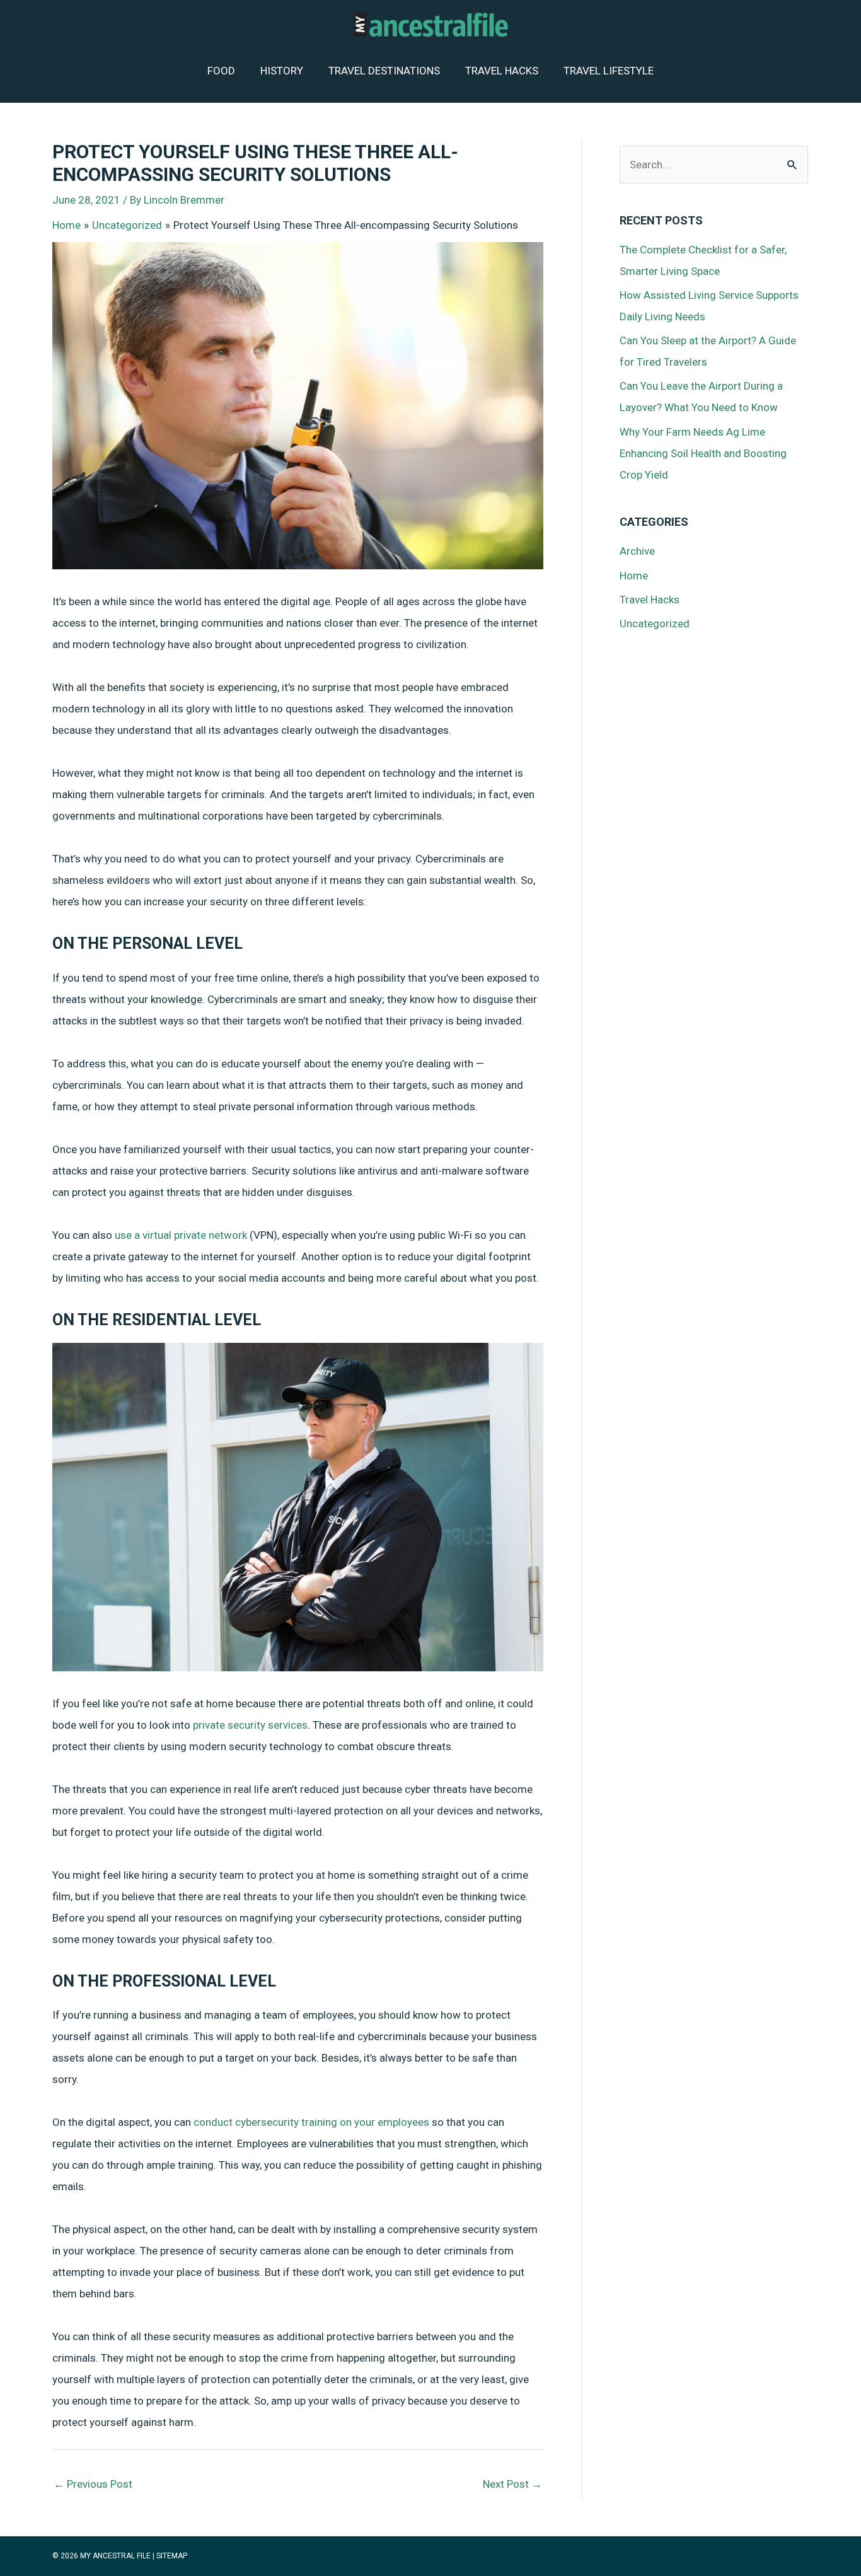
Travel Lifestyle (609, 71)
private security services (250, 1725)
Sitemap (172, 2556)
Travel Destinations (384, 71)
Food (221, 71)
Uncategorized (655, 624)
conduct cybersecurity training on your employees (311, 2122)
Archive (637, 551)
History (282, 71)
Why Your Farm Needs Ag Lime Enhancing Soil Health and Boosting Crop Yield (703, 453)
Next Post (512, 2484)
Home (634, 576)
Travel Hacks (502, 71)
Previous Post (93, 2484)
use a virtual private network (181, 1235)
